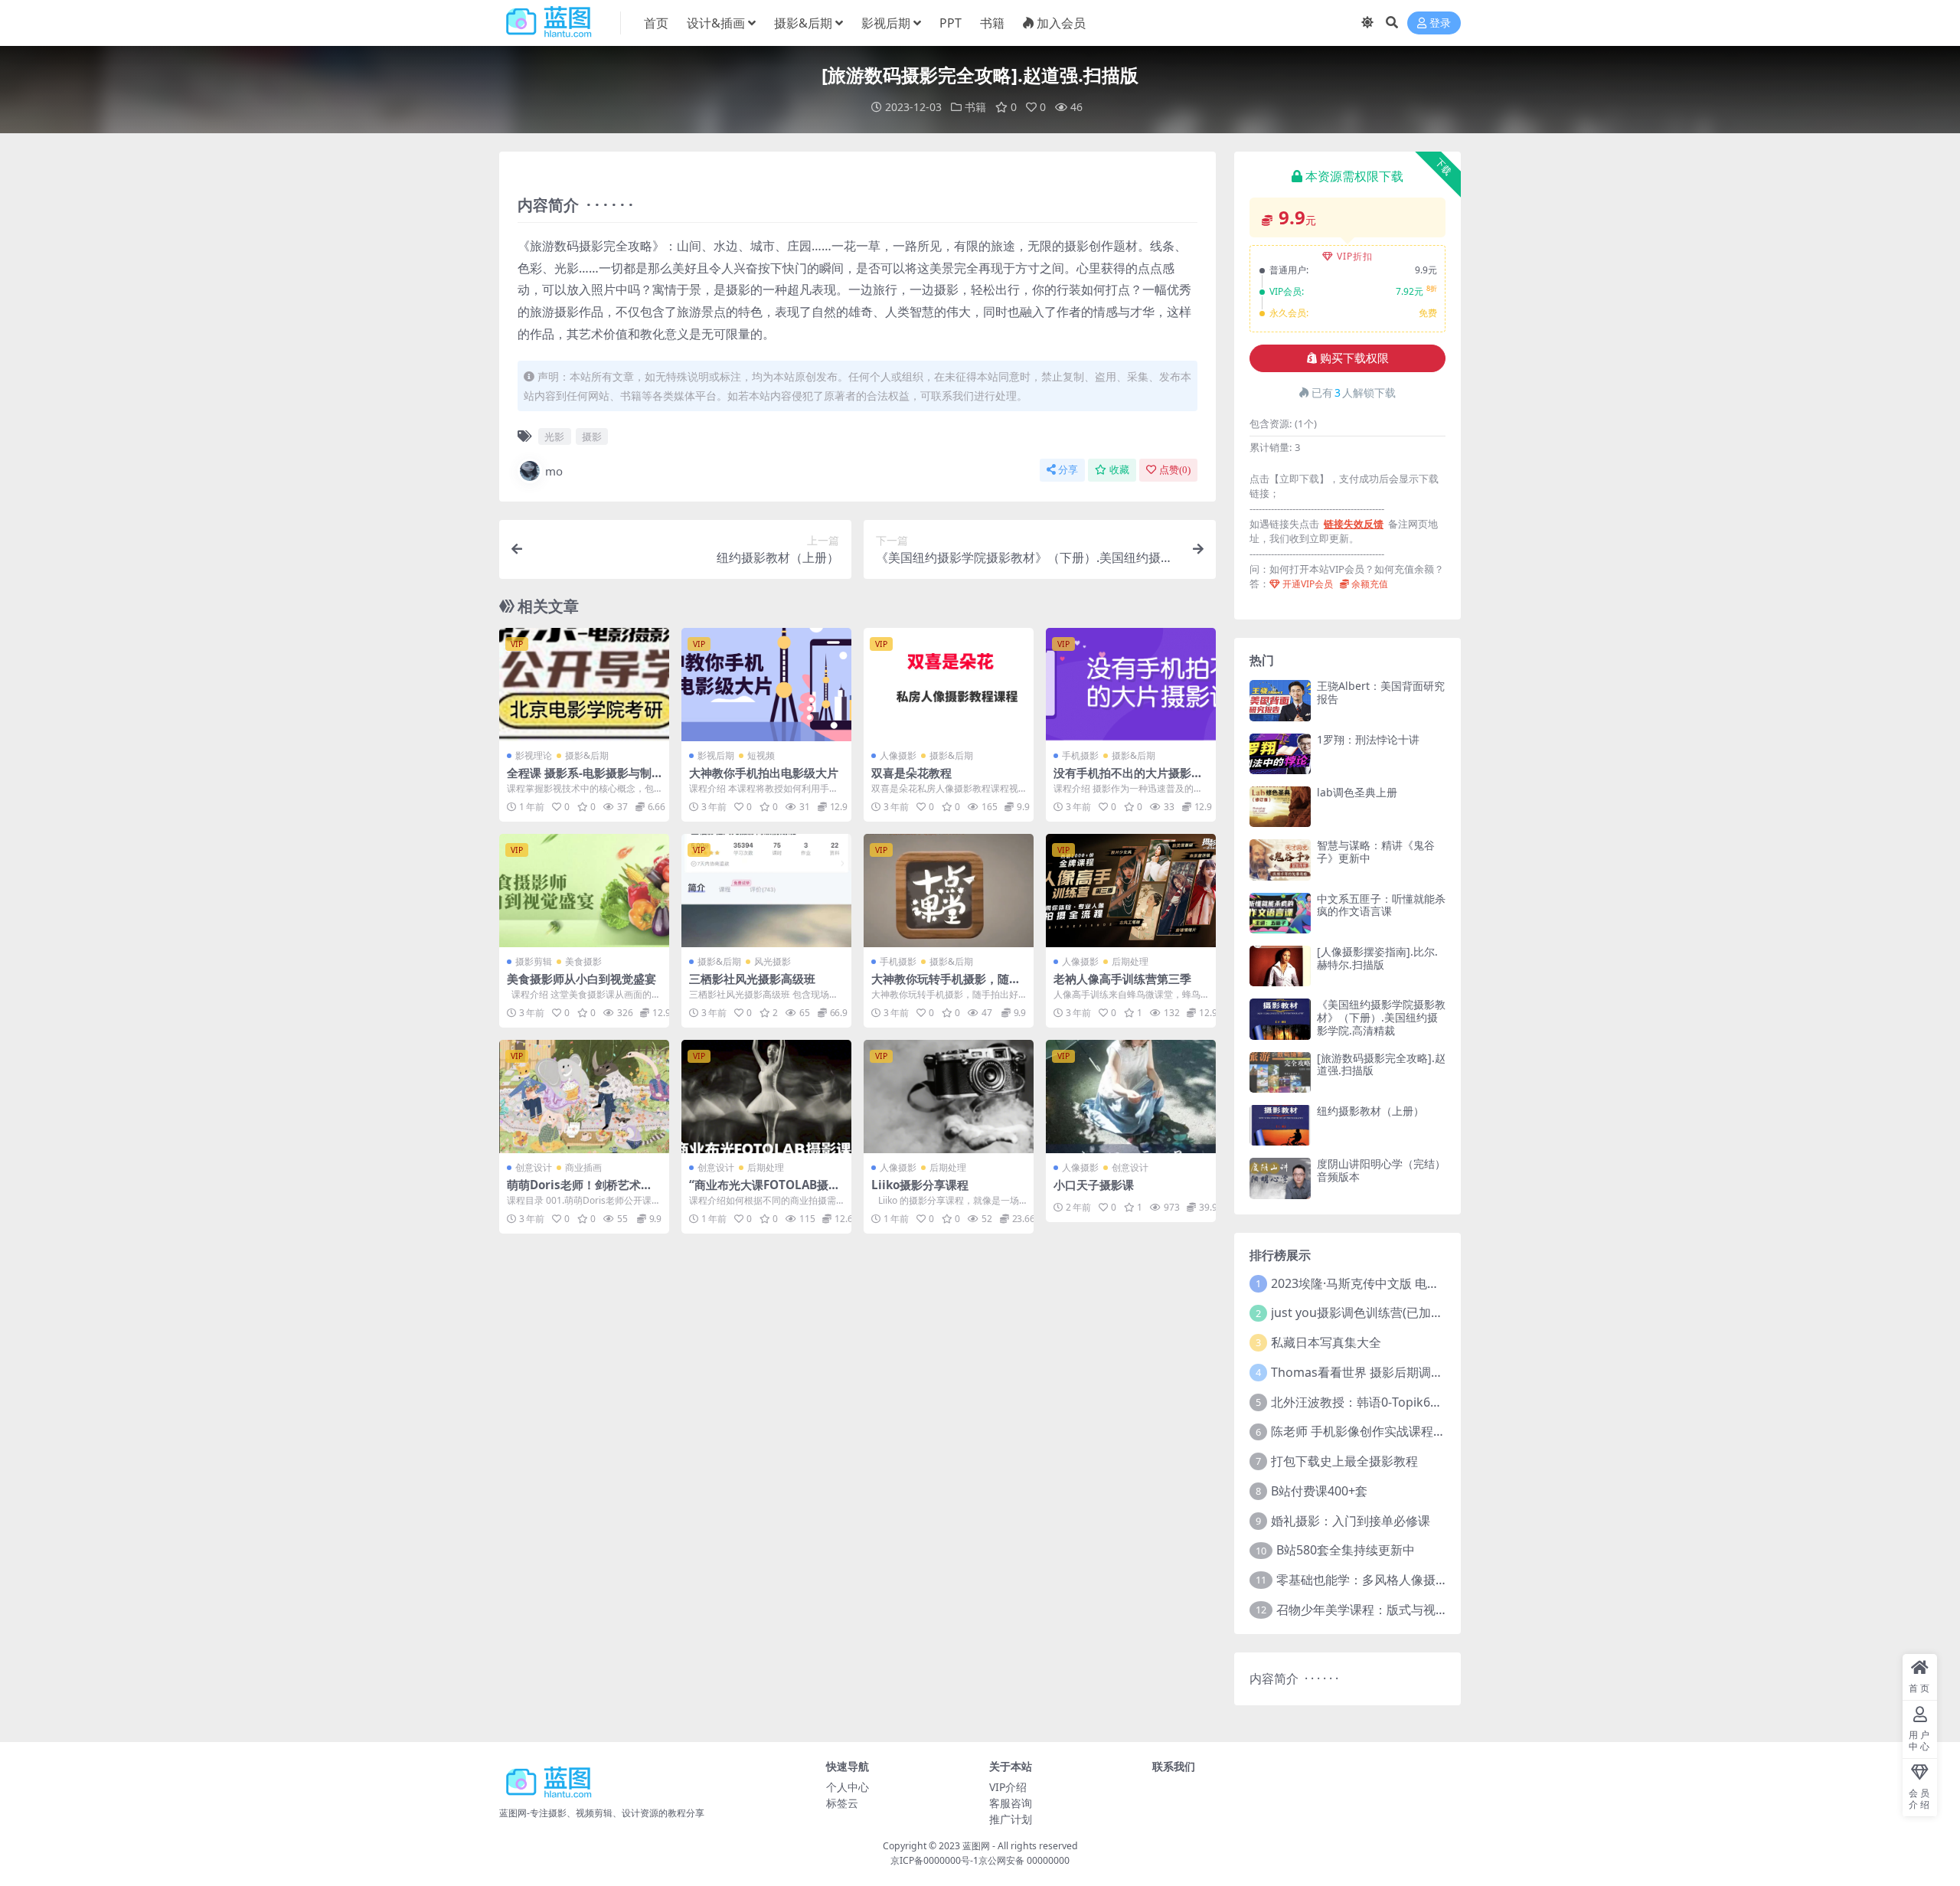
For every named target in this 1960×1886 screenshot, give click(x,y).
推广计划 (1011, 1819)
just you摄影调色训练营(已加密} (1359, 1312)
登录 (1440, 23)
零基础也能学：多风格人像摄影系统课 (1380, 1580)
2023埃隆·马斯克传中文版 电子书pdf (1371, 1283)
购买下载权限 (1354, 358)
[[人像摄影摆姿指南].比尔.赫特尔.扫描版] (1280, 966)
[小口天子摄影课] (1131, 1097)
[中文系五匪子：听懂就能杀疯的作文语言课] (1280, 913)
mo (554, 471)
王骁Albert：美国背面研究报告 (1381, 692)
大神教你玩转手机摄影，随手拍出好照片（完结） (946, 985)
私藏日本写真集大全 (1326, 1342)
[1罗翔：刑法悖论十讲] (1280, 754)
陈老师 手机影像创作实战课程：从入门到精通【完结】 (1419, 1431)
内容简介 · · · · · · (1294, 1678)
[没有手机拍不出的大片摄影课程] (1131, 685)
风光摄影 (773, 961)
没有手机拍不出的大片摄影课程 (1128, 780)
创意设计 (534, 1167)
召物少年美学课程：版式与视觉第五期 (1380, 1610)
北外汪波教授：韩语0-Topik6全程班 (1369, 1402)
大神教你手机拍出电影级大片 (764, 773)
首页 (656, 23)
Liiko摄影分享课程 (920, 1185)
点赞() (1175, 470)
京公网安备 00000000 (1024, 1860)
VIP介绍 (1008, 1787)
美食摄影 (583, 961)
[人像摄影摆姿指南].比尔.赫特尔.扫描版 (1377, 958)
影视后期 (886, 23)
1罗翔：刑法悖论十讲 (1368, 739)
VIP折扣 (1355, 256)
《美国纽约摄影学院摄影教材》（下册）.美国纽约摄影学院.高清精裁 (1381, 1017)
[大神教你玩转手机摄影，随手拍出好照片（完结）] (949, 891)
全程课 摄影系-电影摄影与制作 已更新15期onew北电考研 (583, 780)
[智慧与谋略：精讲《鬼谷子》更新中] (1280, 860)
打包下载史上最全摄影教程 (1344, 1461)
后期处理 (1130, 961)
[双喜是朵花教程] (949, 685)
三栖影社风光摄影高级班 (752, 979)
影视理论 (534, 755)
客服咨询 (1011, 1803)
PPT (951, 23)
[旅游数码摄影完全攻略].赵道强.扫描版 (1381, 1064)
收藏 (1119, 470)
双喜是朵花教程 (911, 773)
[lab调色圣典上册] (1280, 807)
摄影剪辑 (534, 961)
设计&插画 (716, 23)
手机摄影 (1080, 755)
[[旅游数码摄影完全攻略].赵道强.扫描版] (1280, 1072)
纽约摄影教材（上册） (1370, 1111)
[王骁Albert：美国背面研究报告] (1280, 700)
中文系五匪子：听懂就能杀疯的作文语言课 (1381, 905)
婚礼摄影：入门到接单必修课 (1351, 1521)
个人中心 (848, 1787)
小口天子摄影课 (1094, 1185)
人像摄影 (898, 755)
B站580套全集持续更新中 (1346, 1550)
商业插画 (583, 1167)
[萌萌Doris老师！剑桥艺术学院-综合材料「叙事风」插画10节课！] (584, 1097)
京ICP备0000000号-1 (934, 1860)
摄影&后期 (803, 23)
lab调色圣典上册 (1357, 792)
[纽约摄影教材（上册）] (1280, 1125)
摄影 (592, 436)
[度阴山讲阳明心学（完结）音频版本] (1280, 1178)
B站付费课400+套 (1319, 1491)
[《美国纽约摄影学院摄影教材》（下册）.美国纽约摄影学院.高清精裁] (1280, 1019)
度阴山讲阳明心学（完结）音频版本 (1381, 1170)
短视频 (761, 755)
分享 (1068, 470)
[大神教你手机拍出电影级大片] (766, 685)
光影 (554, 436)
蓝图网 (976, 1846)
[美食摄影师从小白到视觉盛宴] (584, 891)
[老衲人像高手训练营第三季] (1131, 891)
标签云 (842, 1803)
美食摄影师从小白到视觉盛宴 (581, 979)
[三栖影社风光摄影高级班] (766, 891)
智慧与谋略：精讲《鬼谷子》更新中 (1376, 851)
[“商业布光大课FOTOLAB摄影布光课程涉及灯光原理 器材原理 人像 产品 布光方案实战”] (766, 1097)
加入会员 (1061, 23)
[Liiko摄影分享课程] (949, 1097)
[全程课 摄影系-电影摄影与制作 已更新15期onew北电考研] (584, 685)
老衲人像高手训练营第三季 (1122, 979)
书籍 (992, 23)
